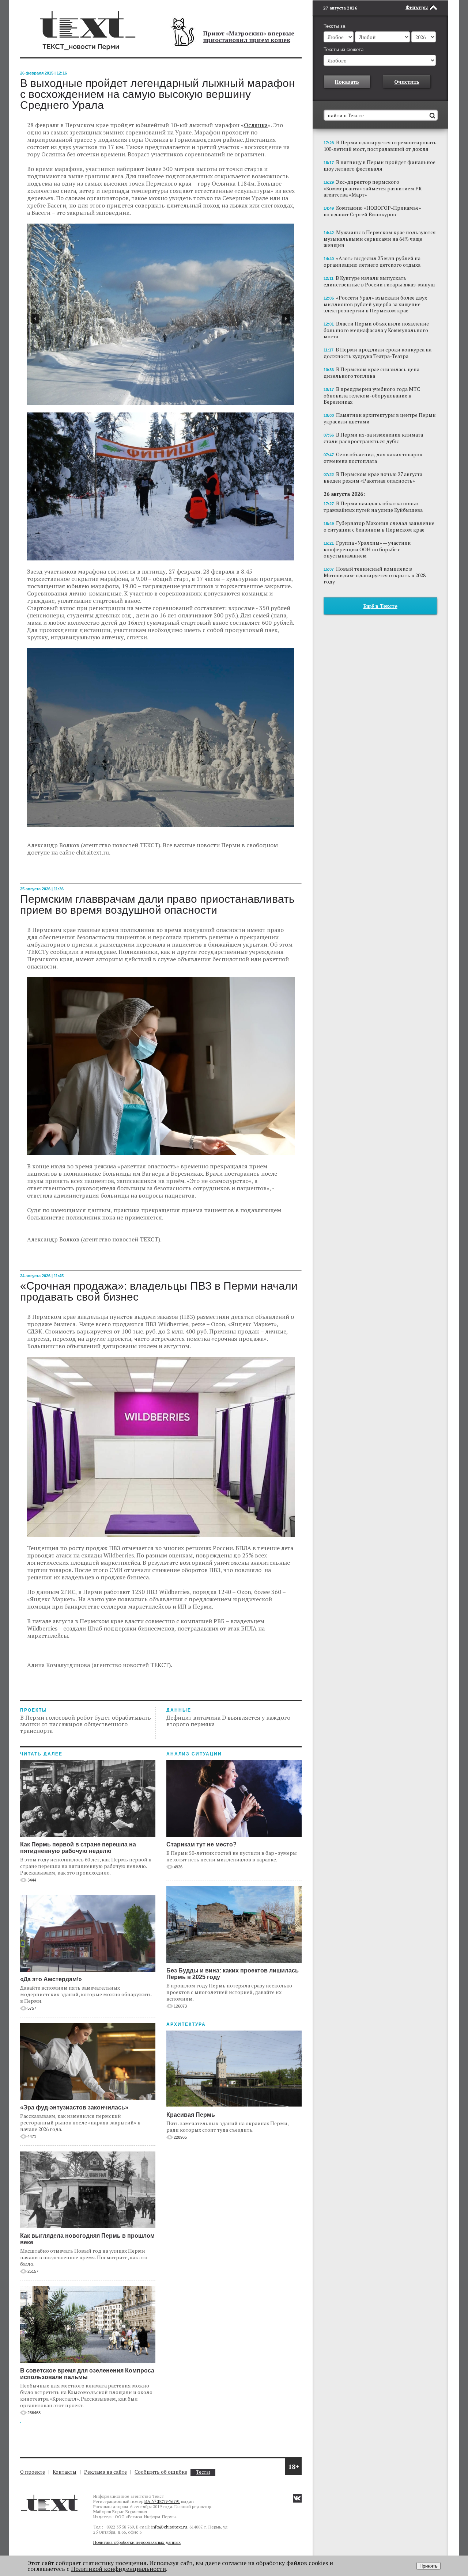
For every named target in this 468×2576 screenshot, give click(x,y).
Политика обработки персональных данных (137, 2542)
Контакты (65, 2472)
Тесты (203, 2472)
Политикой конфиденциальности (118, 2569)
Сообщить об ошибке (161, 2472)
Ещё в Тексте (380, 606)
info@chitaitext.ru (169, 2527)
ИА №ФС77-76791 (162, 2501)
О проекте (33, 2472)
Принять (429, 2566)
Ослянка (256, 125)
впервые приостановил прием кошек (249, 37)
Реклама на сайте (105, 2472)
